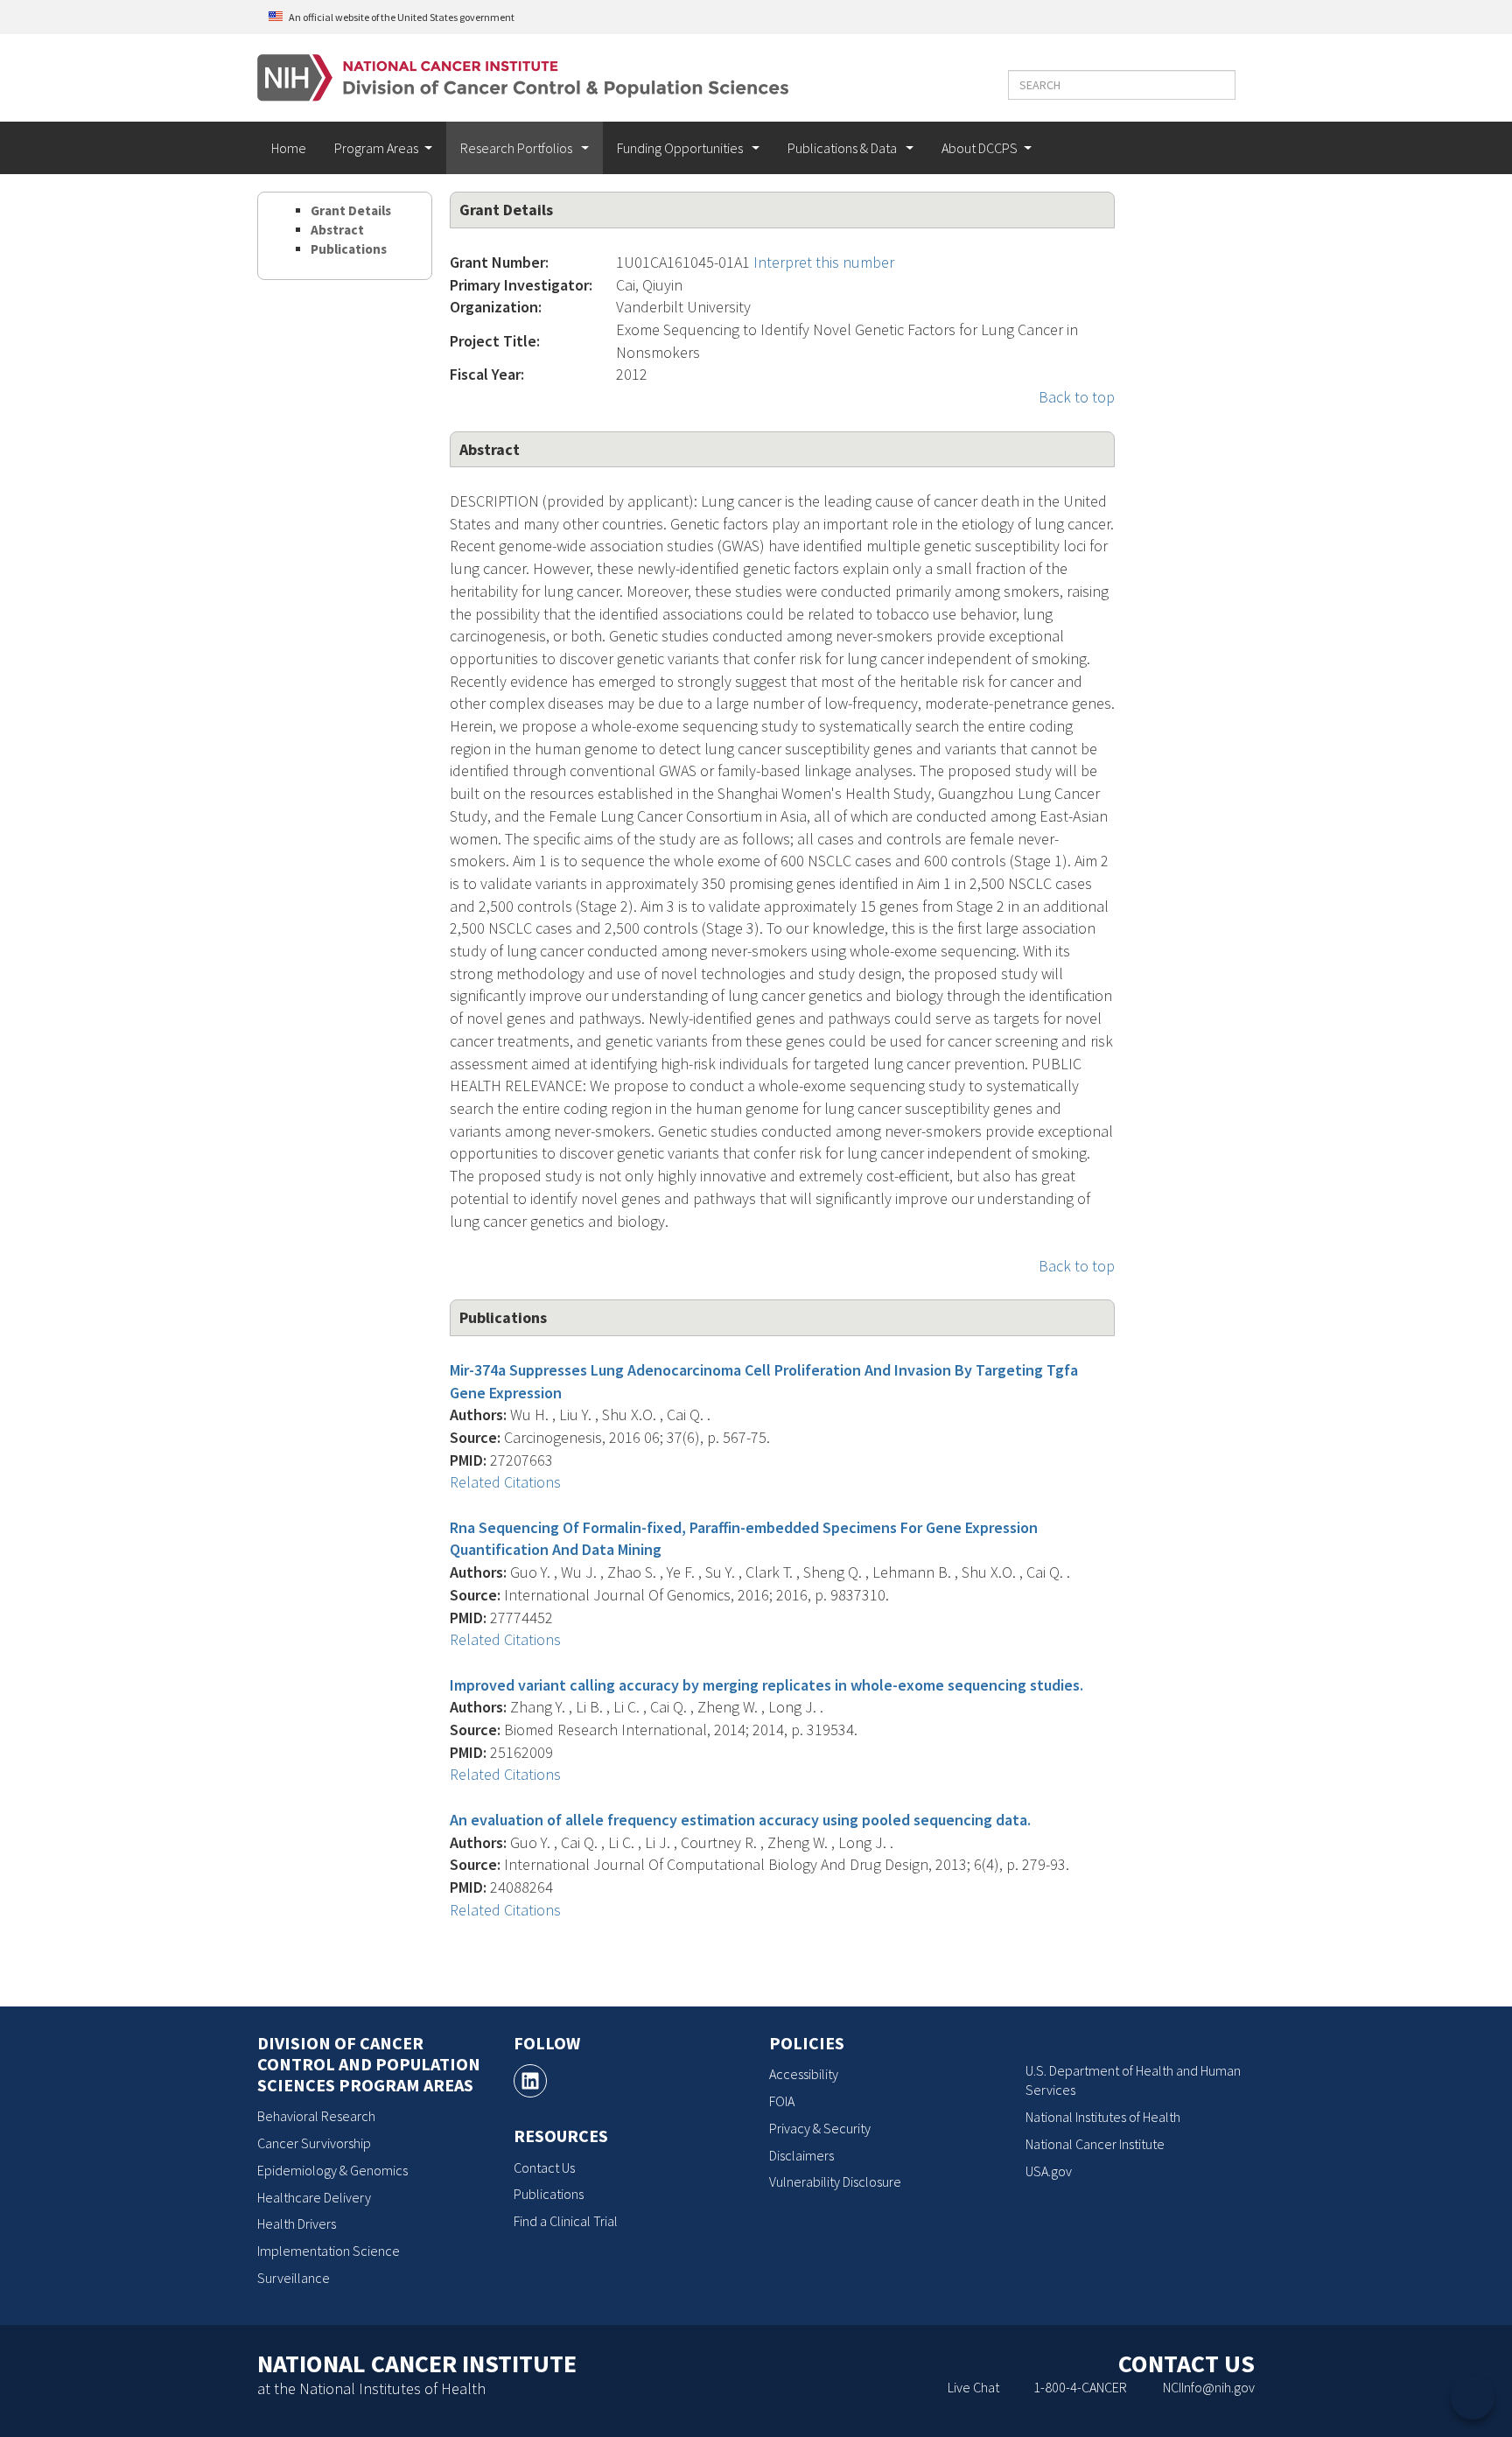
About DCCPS (980, 148)
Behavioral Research (316, 2116)
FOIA (782, 2101)
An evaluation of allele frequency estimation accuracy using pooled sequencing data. (740, 1820)
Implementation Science (329, 2251)
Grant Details (351, 210)
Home (289, 148)
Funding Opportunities (681, 148)
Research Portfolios (518, 148)
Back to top (1077, 397)
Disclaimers (801, 2155)
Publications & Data (843, 148)
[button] (1218, 85)
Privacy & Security (820, 2128)
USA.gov (1049, 2171)
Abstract (337, 230)
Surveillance (294, 2278)
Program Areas (376, 148)
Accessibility (804, 2074)
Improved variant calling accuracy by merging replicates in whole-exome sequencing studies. (766, 1685)
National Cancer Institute (1095, 2144)
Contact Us (544, 2167)
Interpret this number (824, 262)
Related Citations (505, 1482)
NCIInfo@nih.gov (1209, 2387)
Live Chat (973, 2387)
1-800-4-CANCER (1080, 2387)
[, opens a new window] (530, 2081)
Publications (349, 249)
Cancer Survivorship (314, 2143)
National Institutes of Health (1103, 2117)
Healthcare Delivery (314, 2197)
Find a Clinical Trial (566, 2221)
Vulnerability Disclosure (835, 2181)
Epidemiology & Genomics (332, 2170)
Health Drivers (297, 2223)
